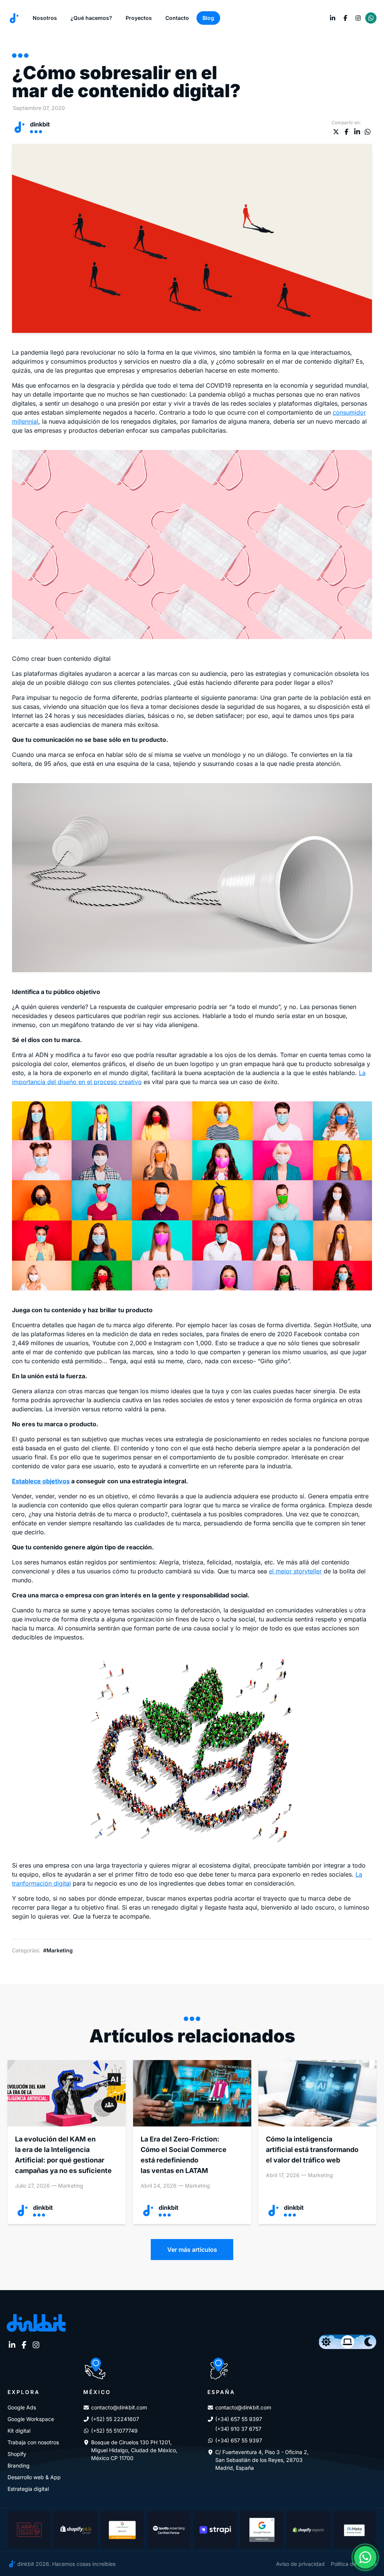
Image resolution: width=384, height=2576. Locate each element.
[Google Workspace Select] (122, 2530)
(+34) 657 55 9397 (239, 2419)
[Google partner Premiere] (262, 2530)
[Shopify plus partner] (76, 2530)
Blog (208, 18)
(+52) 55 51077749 (114, 2431)
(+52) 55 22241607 (115, 2419)
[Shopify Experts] (308, 2530)
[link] (333, 18)
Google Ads (22, 2407)
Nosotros (45, 18)
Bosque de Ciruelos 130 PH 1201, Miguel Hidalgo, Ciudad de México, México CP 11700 (134, 2450)
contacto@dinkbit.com (119, 2407)
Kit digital (19, 2431)
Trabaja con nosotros (33, 2442)
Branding (19, 2465)
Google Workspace (31, 2419)
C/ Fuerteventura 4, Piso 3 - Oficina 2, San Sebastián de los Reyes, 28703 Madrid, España (262, 2460)
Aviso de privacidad (300, 2564)
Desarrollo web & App (34, 2477)
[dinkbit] (14, 18)
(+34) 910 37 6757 (238, 2429)
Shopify (17, 2454)
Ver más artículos (192, 2250)
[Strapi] (215, 2530)
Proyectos (139, 18)
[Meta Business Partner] (355, 2530)
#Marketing (58, 1950)
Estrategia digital (28, 2489)
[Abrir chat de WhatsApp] (365, 2557)
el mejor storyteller (295, 1571)
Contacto (177, 18)
